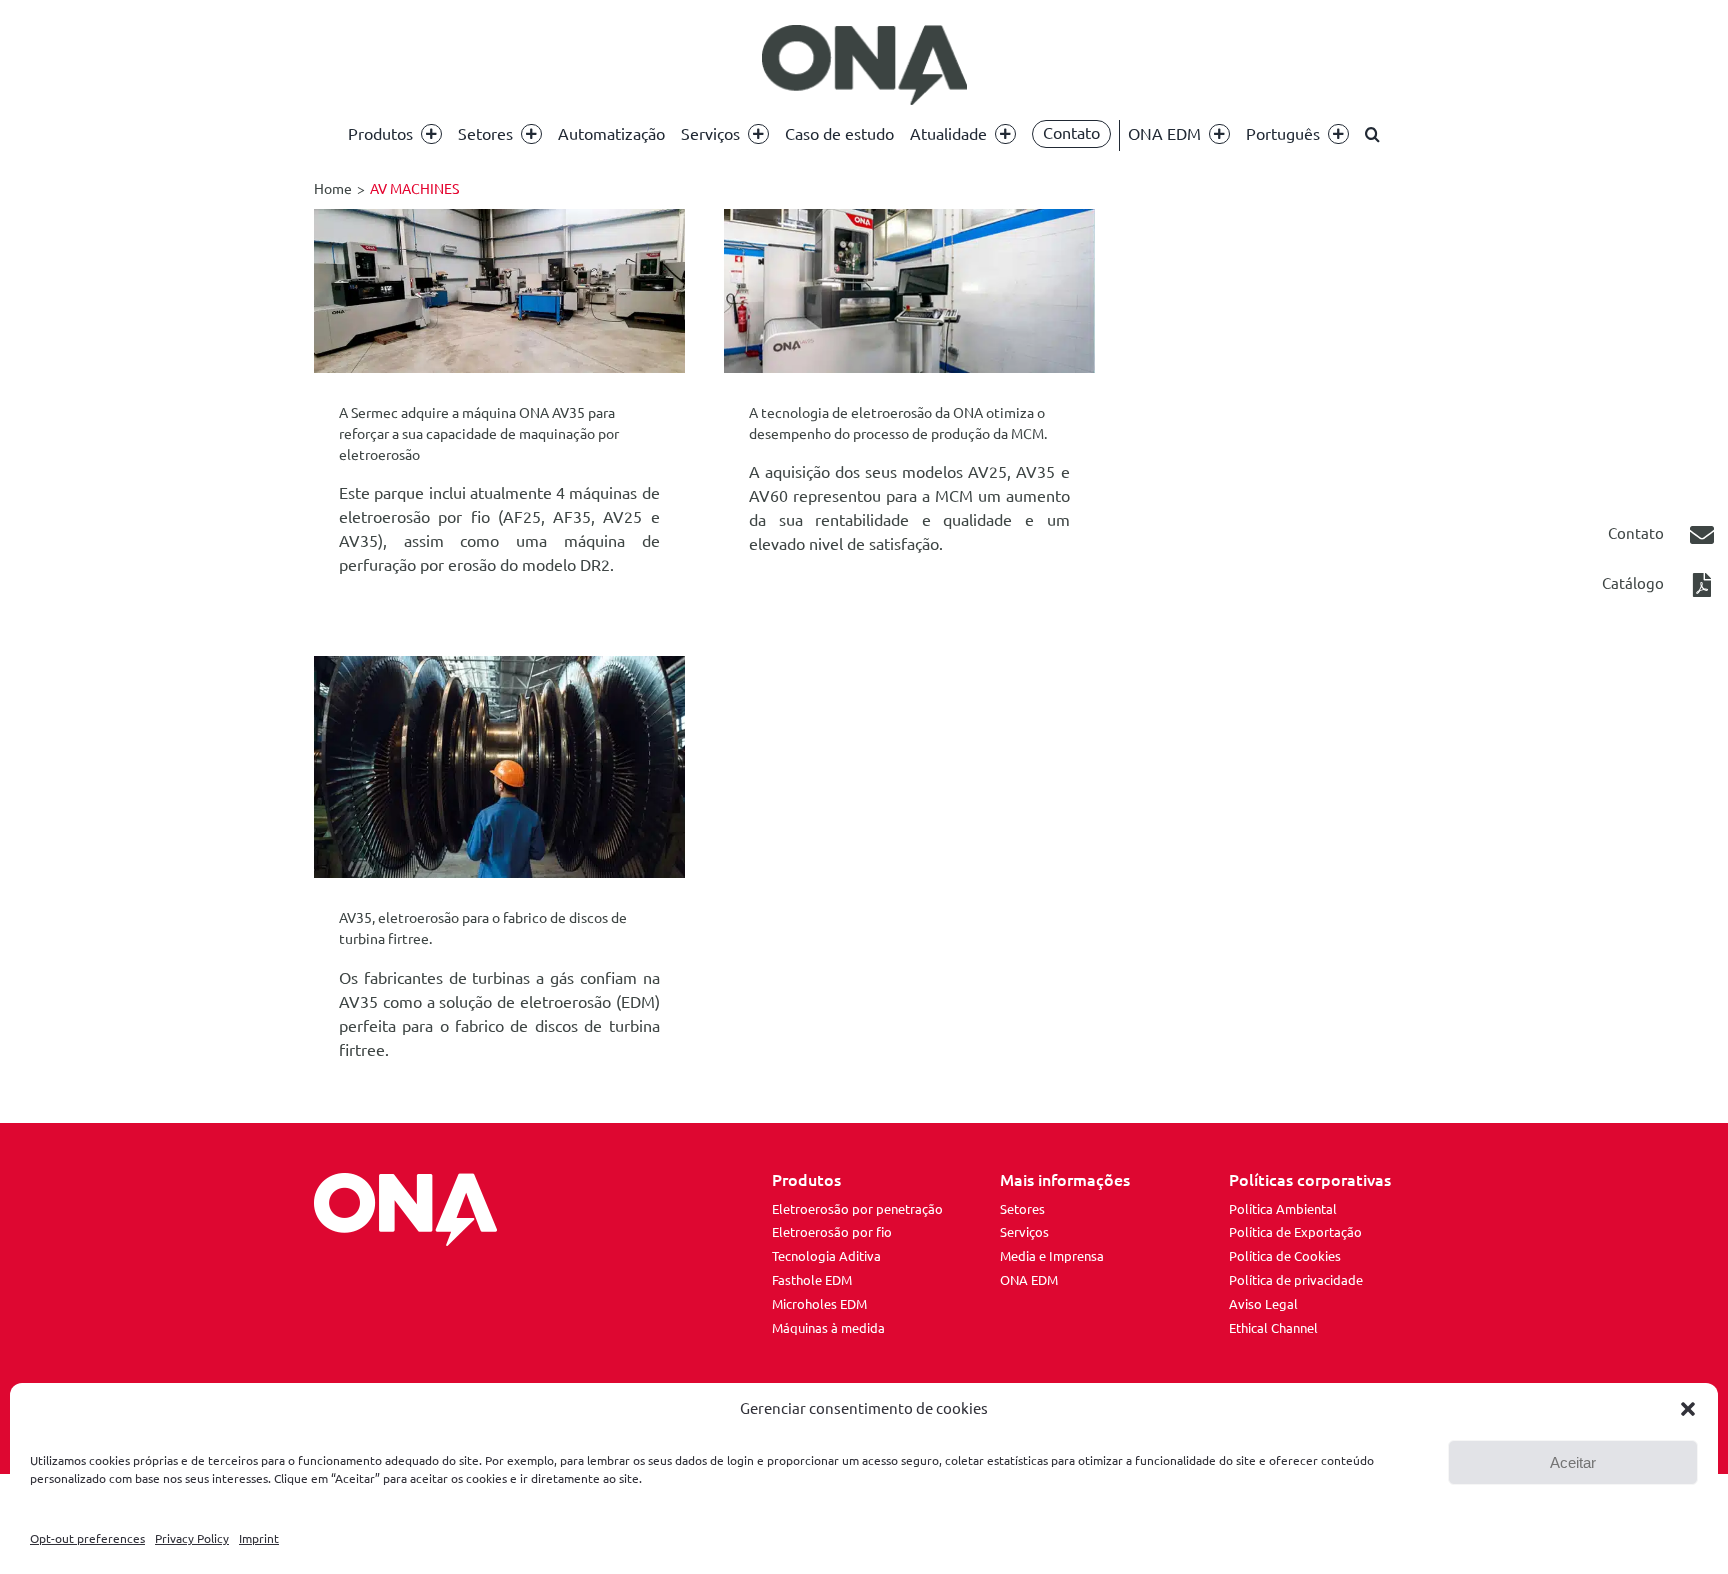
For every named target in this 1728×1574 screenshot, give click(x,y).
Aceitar (1573, 1462)
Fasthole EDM (812, 1280)
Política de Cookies (1285, 1256)
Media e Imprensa (1052, 1256)
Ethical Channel (1273, 1328)
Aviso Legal (1263, 1304)
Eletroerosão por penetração (857, 1209)
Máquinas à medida (828, 1328)
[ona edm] (864, 65)
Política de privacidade (1296, 1280)
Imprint (259, 1538)
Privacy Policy (192, 1538)
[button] (1688, 1409)
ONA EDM (1029, 1280)
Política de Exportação (1295, 1232)
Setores (1022, 1209)
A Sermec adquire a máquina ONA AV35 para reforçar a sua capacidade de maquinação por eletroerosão (479, 434)
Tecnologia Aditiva (826, 1256)
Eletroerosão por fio (832, 1232)
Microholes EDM (819, 1304)
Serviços (1024, 1232)
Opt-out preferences (87, 1538)
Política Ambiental (1283, 1209)
